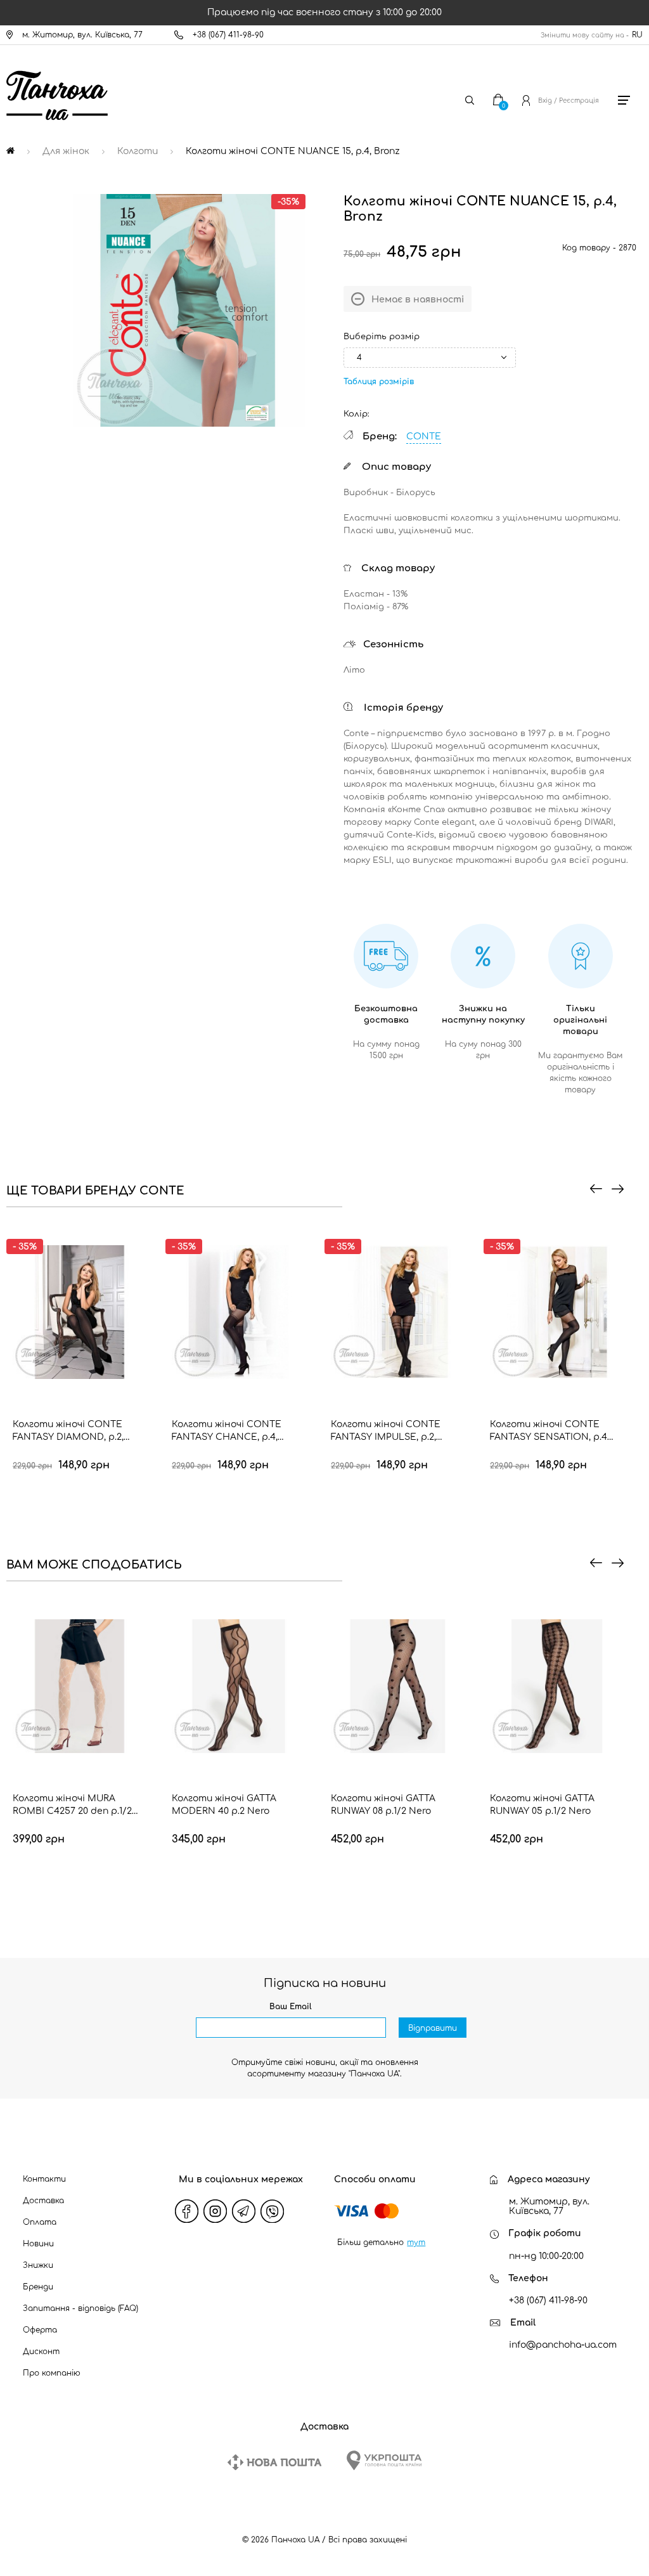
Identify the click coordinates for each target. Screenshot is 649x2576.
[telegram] (243, 2211)
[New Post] (274, 2462)
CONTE (424, 437)
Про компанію (52, 2373)
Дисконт (41, 2352)
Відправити (433, 2028)
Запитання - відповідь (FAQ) (80, 2308)
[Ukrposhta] (384, 2460)
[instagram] (215, 2211)
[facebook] (186, 2211)
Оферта (40, 2330)
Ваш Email (291, 2007)
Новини (38, 2244)
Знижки (38, 2265)
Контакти (44, 2179)
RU (637, 35)
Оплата (40, 2222)
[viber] (272, 2211)
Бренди (38, 2287)
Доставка (43, 2201)
